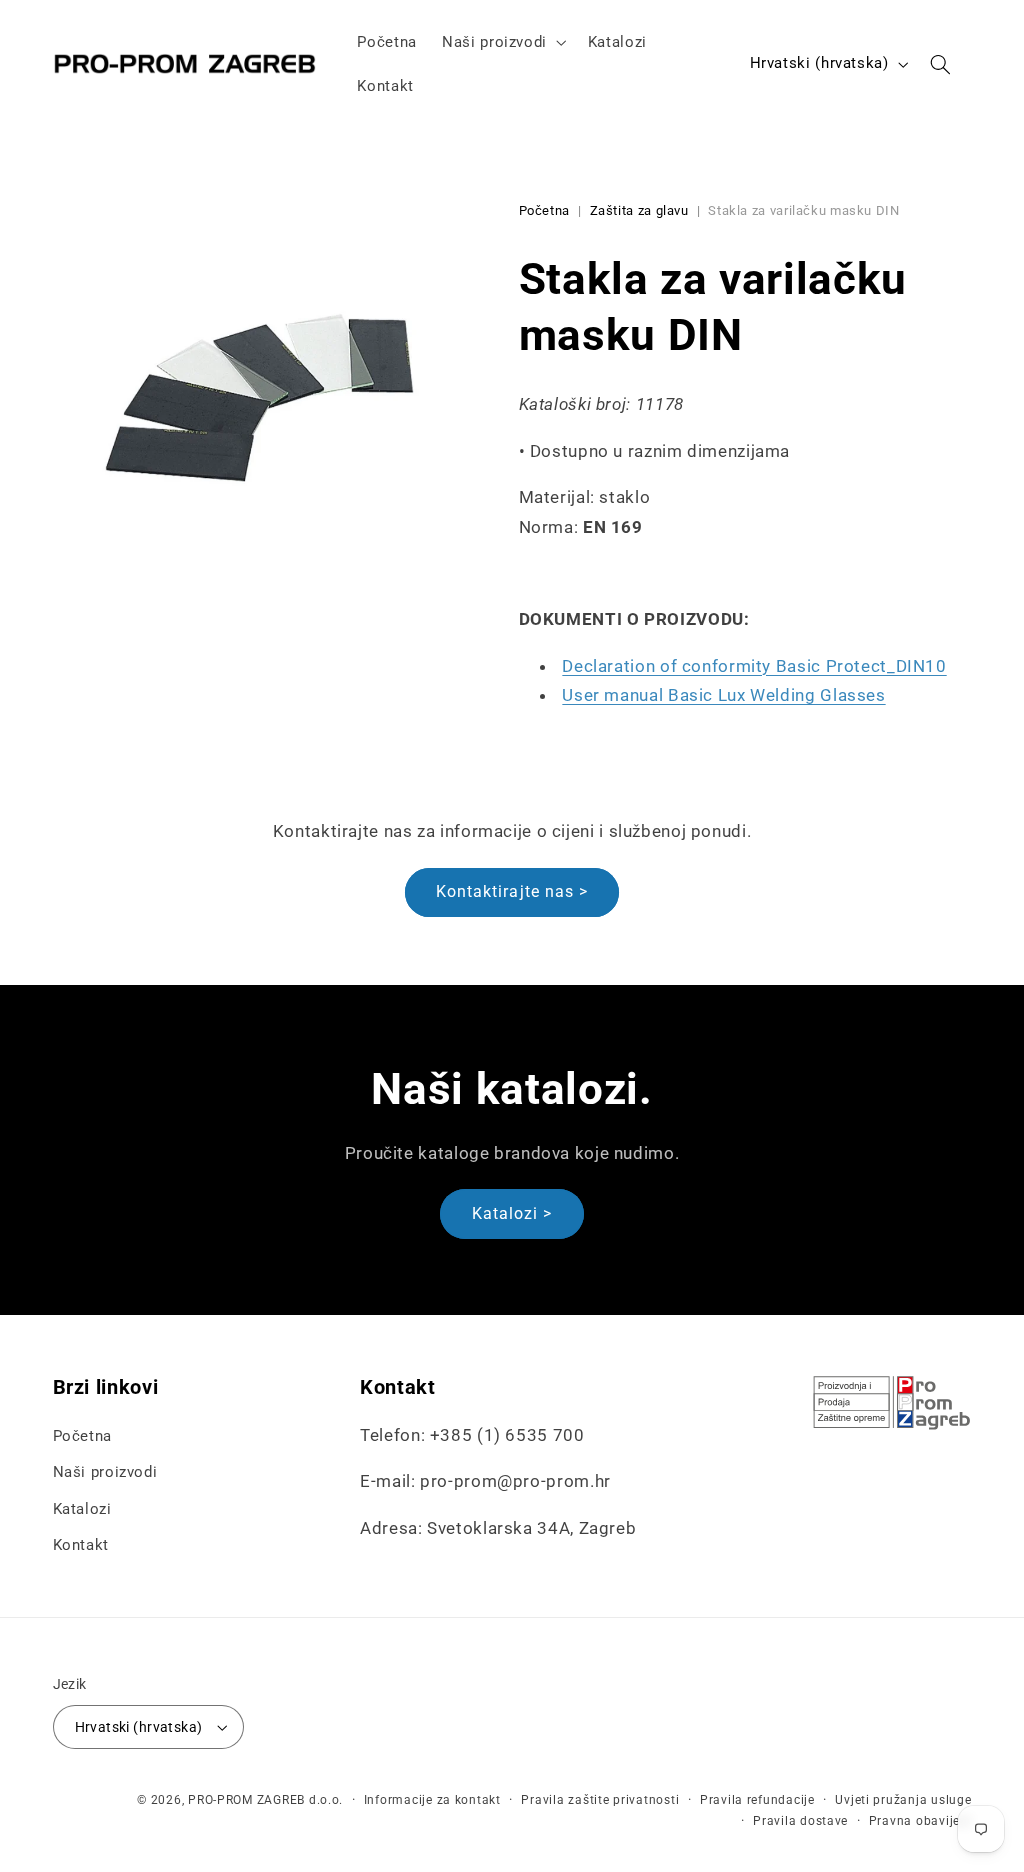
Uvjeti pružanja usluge (903, 1800)
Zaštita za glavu (639, 210)
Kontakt (81, 1545)
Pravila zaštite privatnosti (600, 1800)
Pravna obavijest (920, 1821)
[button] (503, 42)
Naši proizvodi (105, 1472)
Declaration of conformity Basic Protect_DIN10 (754, 666)
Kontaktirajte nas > (512, 891)
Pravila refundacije (757, 1800)
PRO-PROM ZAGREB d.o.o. (265, 1800)
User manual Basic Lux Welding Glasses (723, 695)
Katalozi (82, 1509)
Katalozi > (512, 1213)
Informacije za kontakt (432, 1800)
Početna (544, 210)
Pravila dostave (800, 1821)
